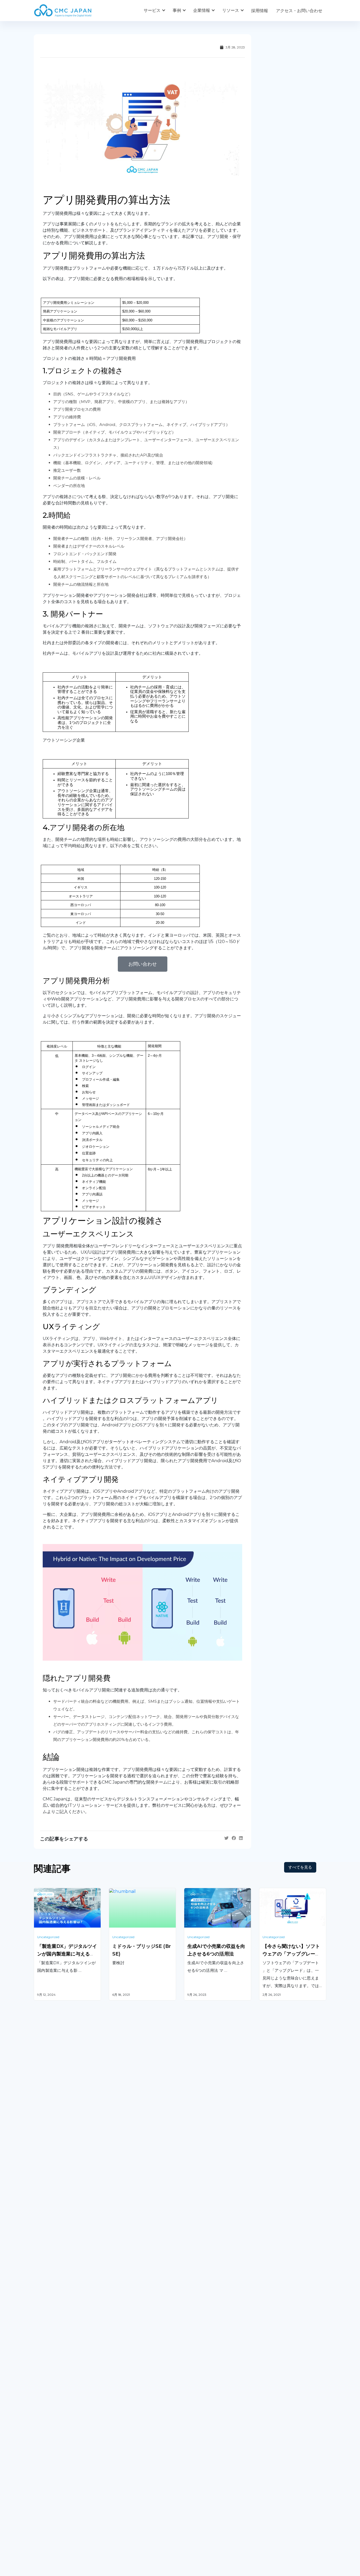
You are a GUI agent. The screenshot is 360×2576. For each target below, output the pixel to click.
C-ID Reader (197, 2409)
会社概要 (42, 2483)
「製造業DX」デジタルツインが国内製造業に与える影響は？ (67, 1954)
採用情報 (260, 11)
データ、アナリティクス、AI (136, 2382)
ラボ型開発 (270, 2375)
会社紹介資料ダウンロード (59, 2494)
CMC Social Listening (205, 2382)
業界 (113, 2494)
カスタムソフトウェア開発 (59, 2361)
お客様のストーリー (128, 2483)
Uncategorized (48, 1937)
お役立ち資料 (197, 2494)
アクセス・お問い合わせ (299, 11)
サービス (152, 10)
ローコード (119, 2417)
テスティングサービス (55, 2402)
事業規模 (117, 2505)
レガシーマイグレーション (59, 2388)
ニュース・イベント (203, 2505)
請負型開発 (270, 2361)
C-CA (189, 2423)
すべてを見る (300, 1867)
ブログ (190, 2483)
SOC (189, 2436)
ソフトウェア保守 (51, 2375)
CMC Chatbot (198, 2396)
